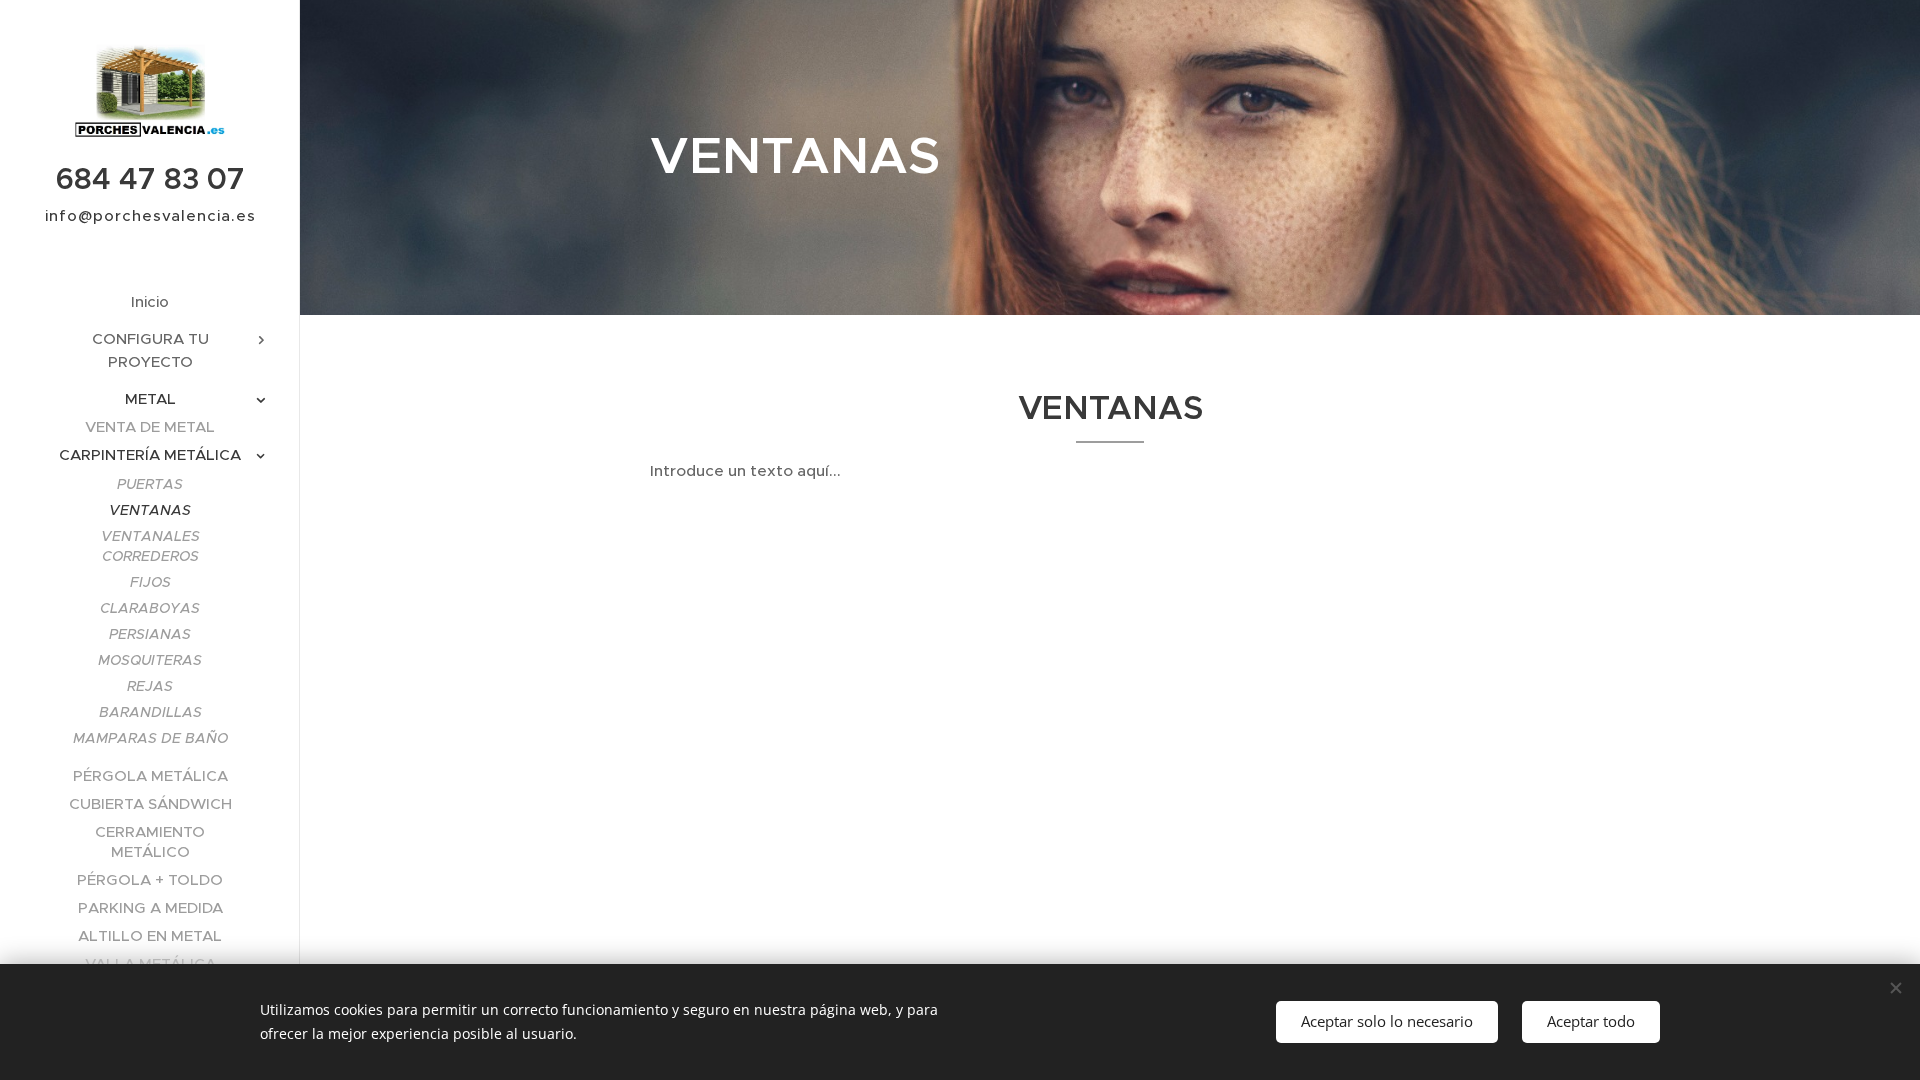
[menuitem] (150, 301)
